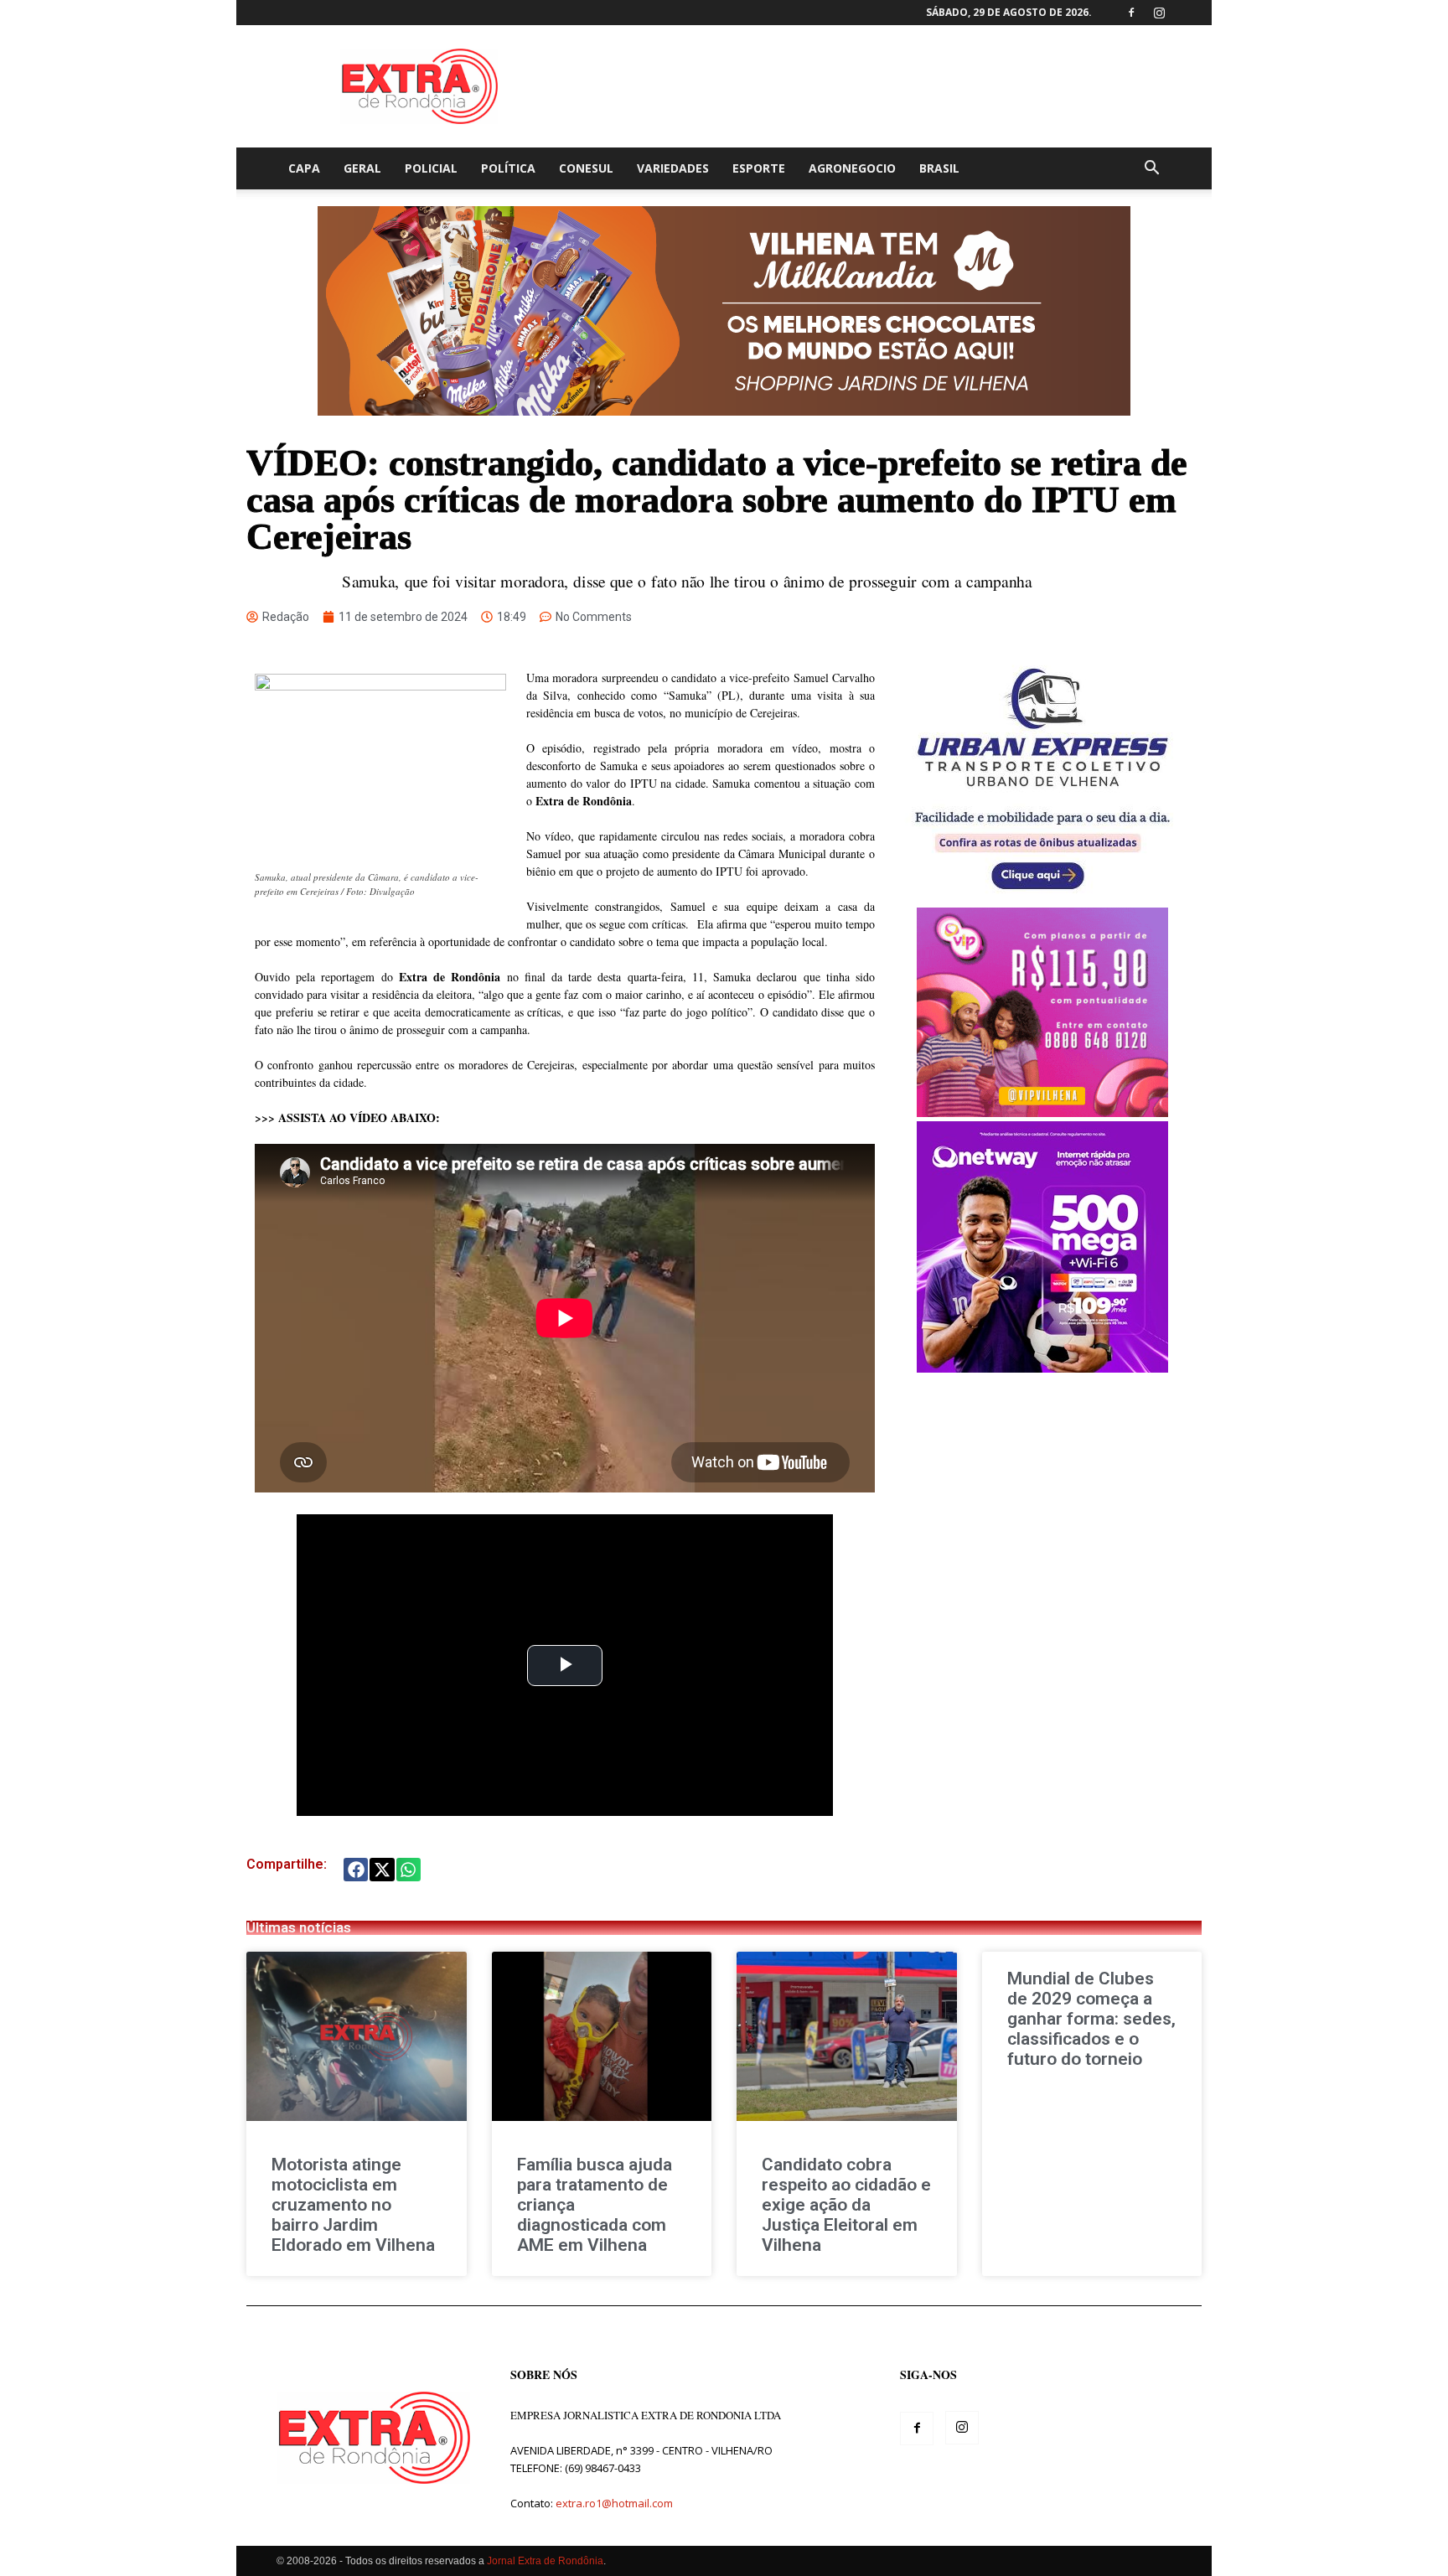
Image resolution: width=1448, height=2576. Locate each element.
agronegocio (852, 168)
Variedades (673, 168)
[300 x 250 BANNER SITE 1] (1042, 1112)
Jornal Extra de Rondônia (545, 2561)
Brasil (939, 168)
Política (508, 168)
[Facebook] (1131, 13)
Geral (362, 168)
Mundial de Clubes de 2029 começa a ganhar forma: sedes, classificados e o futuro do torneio (1091, 2019)
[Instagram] (1159, 13)
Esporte (759, 168)
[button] (1151, 170)
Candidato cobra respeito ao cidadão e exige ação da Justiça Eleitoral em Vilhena (846, 2205)
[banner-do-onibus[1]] (1042, 899)
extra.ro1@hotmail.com (614, 2503)
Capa (304, 168)
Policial (431, 168)
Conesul (586, 168)
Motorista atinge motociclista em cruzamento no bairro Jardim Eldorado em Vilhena (353, 2205)
